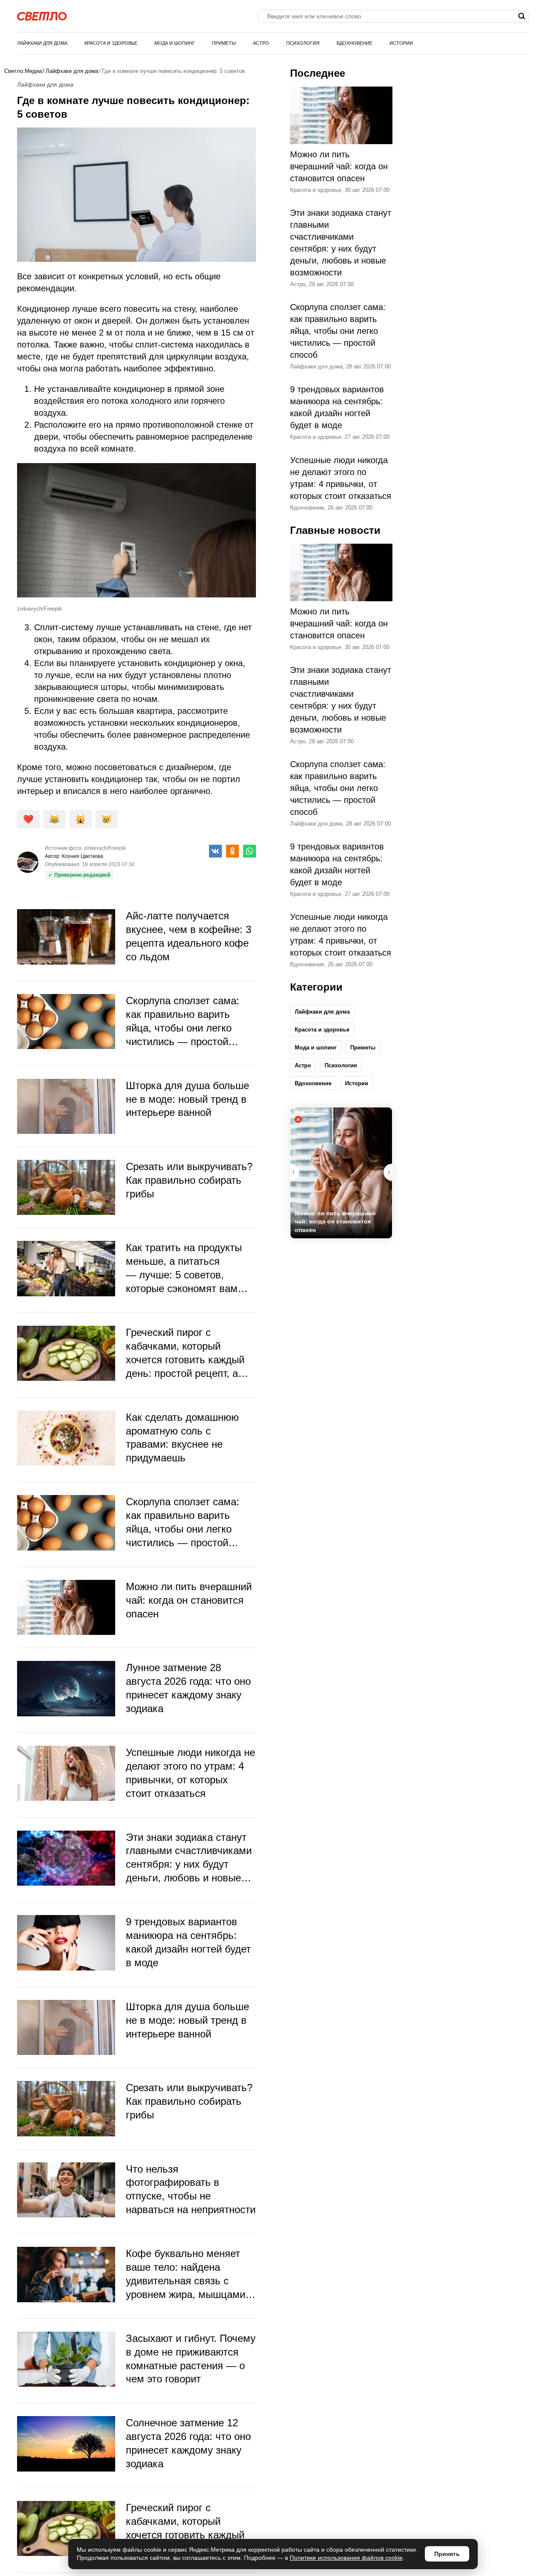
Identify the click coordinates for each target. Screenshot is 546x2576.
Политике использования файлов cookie (346, 2558)
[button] (388, 1172)
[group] (341, 1173)
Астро (261, 43)
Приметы (224, 43)
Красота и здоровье (111, 43)
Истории (401, 43)
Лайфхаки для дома (42, 43)
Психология (303, 43)
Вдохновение (354, 43)
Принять (447, 2554)
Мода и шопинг (175, 43)
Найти (521, 16)
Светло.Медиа (23, 71)
